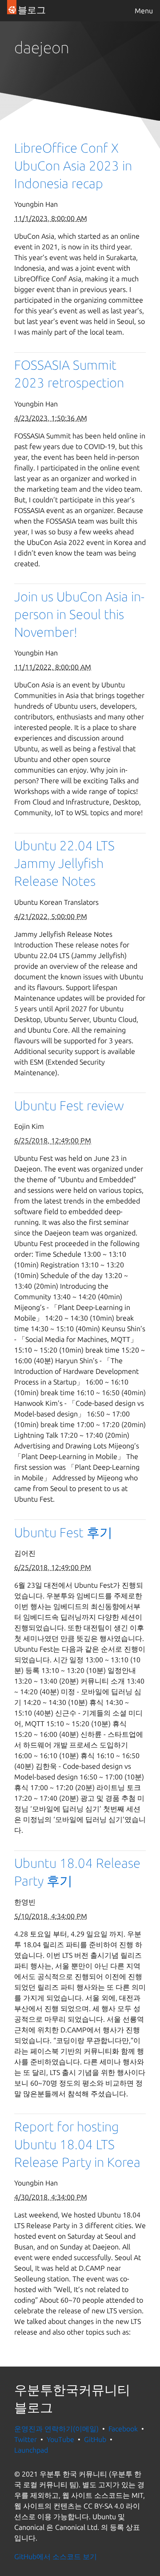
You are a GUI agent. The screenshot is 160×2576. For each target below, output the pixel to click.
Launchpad (31, 2450)
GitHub (95, 2439)
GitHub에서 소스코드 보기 (56, 2556)
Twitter (26, 2439)
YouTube (60, 2439)
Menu (144, 11)
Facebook (123, 2429)
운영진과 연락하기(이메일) (56, 2429)
